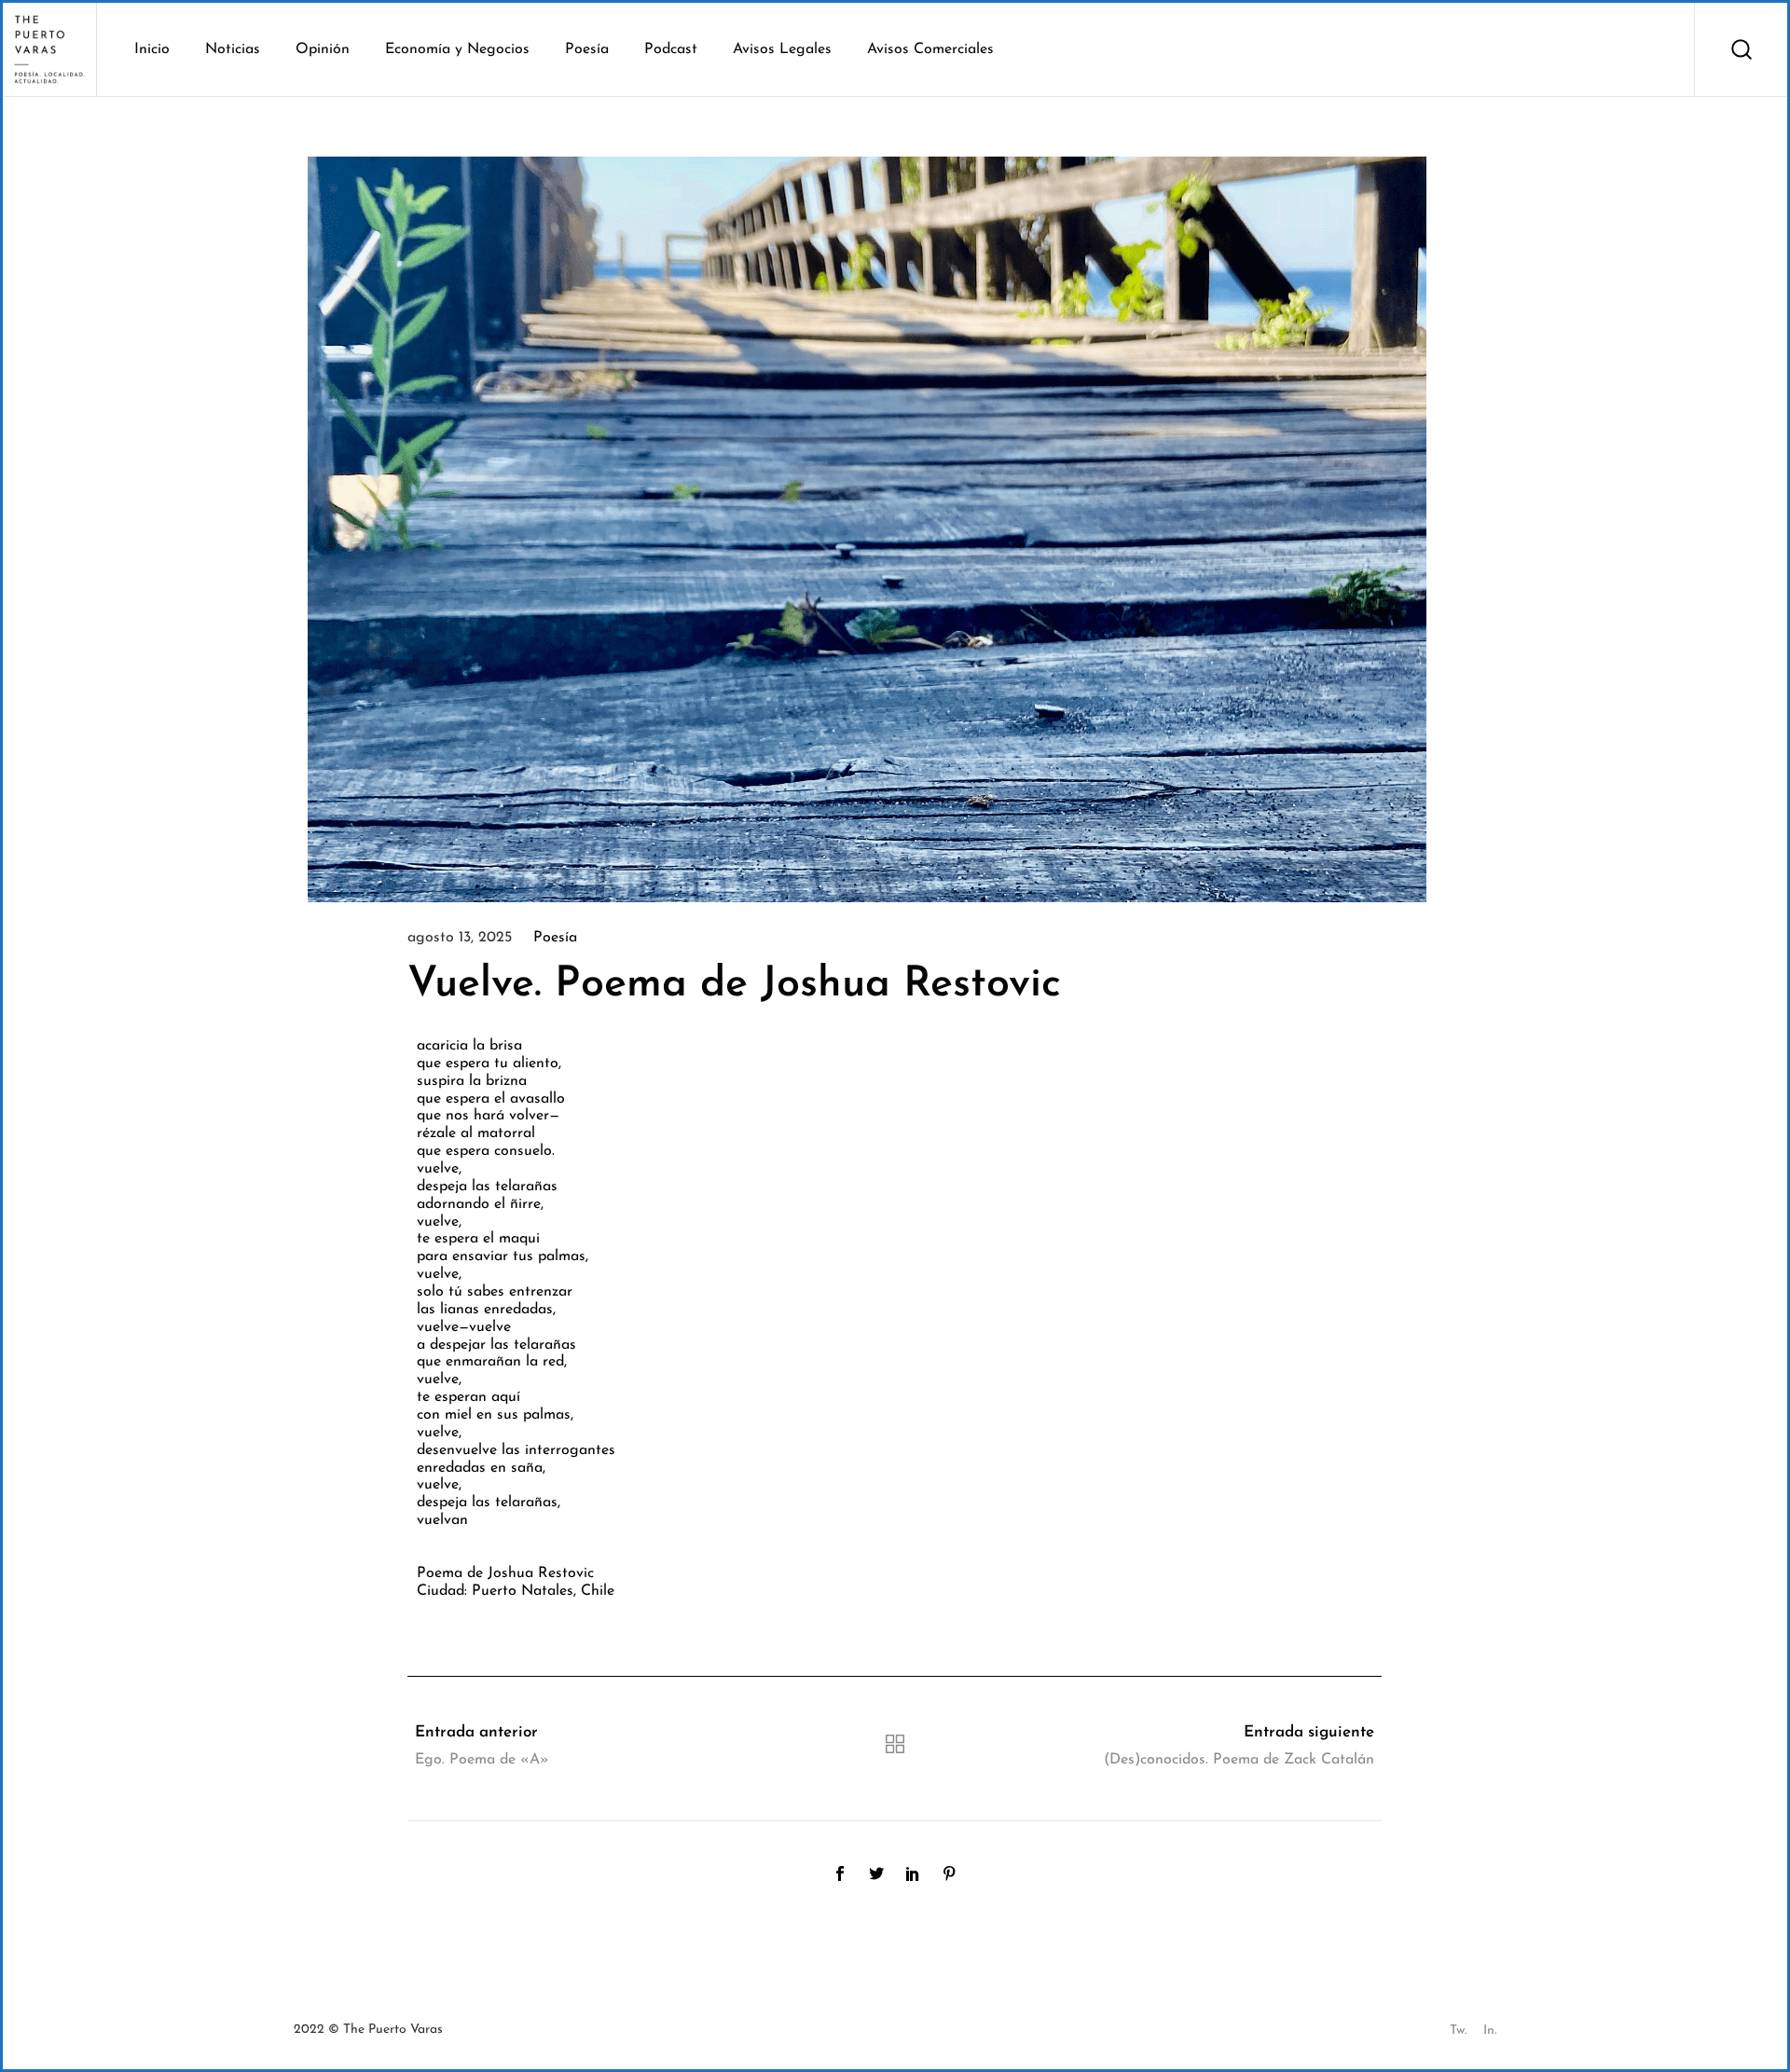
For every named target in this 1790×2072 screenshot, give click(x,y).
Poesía (555, 938)
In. (1490, 2031)
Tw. (1458, 2031)
